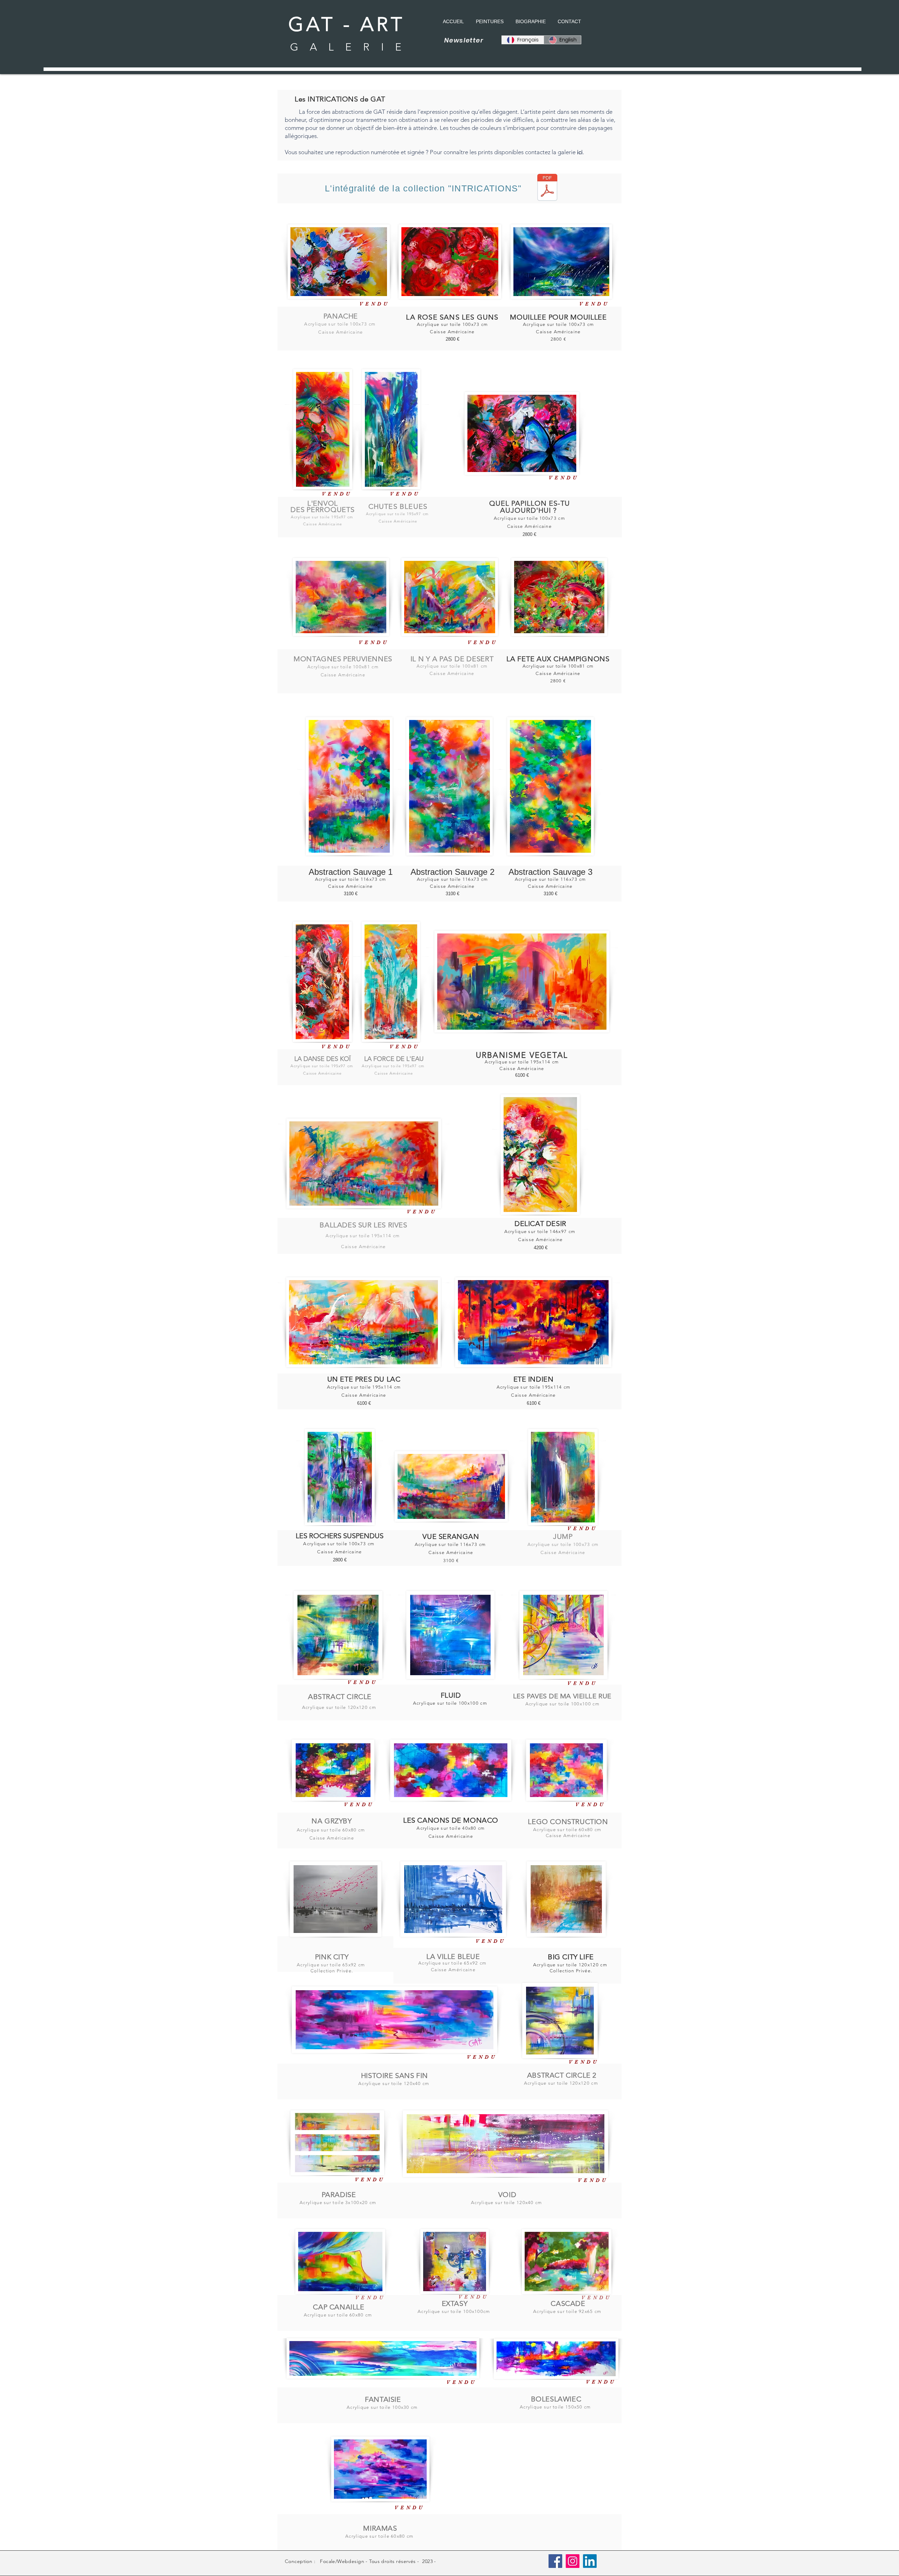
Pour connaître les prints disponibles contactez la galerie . (507, 152)
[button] (522, 982)
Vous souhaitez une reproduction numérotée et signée (355, 152)
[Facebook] (555, 2561)
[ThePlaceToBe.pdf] (547, 188)
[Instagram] (573, 2561)
